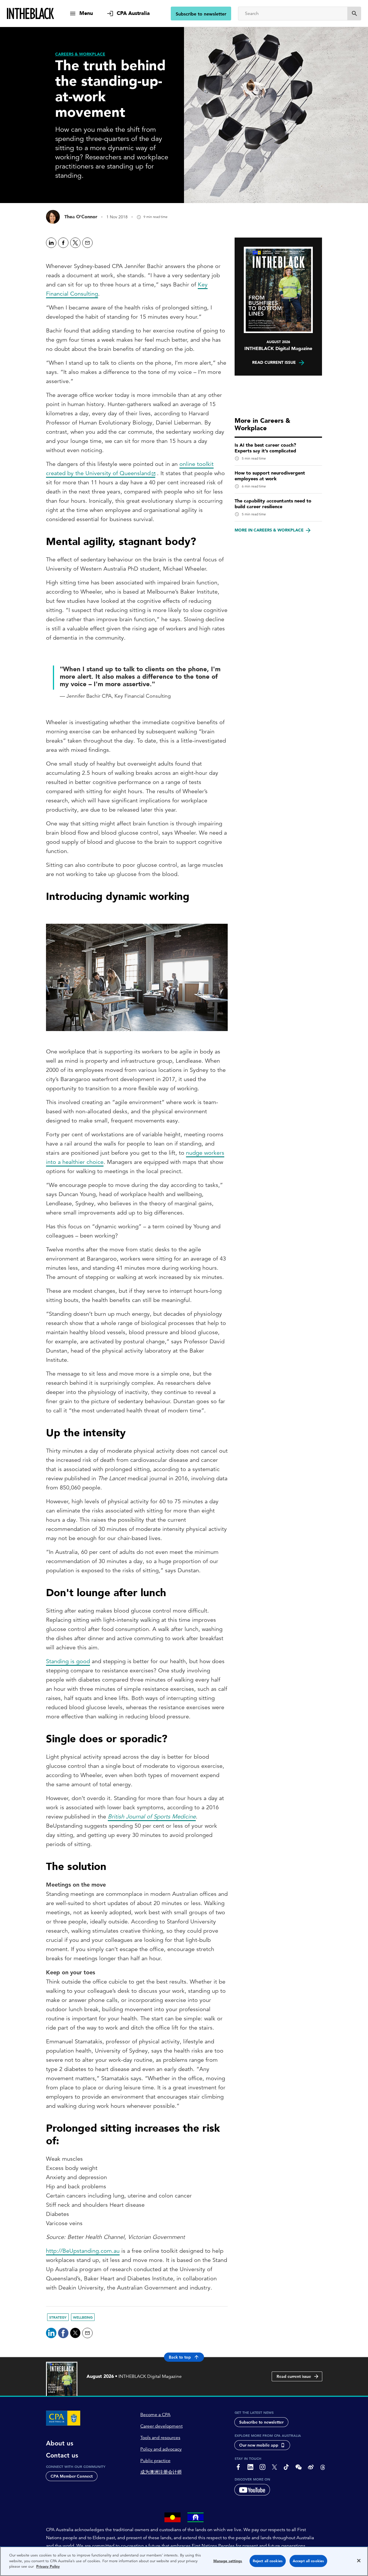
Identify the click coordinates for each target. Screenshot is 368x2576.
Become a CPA (155, 2415)
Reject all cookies (268, 2561)
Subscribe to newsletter (201, 14)
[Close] (359, 2561)
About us (60, 2443)
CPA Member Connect (72, 2476)
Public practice (155, 2461)
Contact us (62, 2455)
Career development (161, 2426)
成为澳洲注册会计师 (161, 2472)
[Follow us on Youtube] (252, 2490)
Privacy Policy (48, 2566)
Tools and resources (160, 2438)
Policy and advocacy (161, 2449)
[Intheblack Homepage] (31, 14)
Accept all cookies (308, 2561)
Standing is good (68, 1661)
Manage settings (228, 2561)
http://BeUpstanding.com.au (83, 2251)
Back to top (180, 2357)
